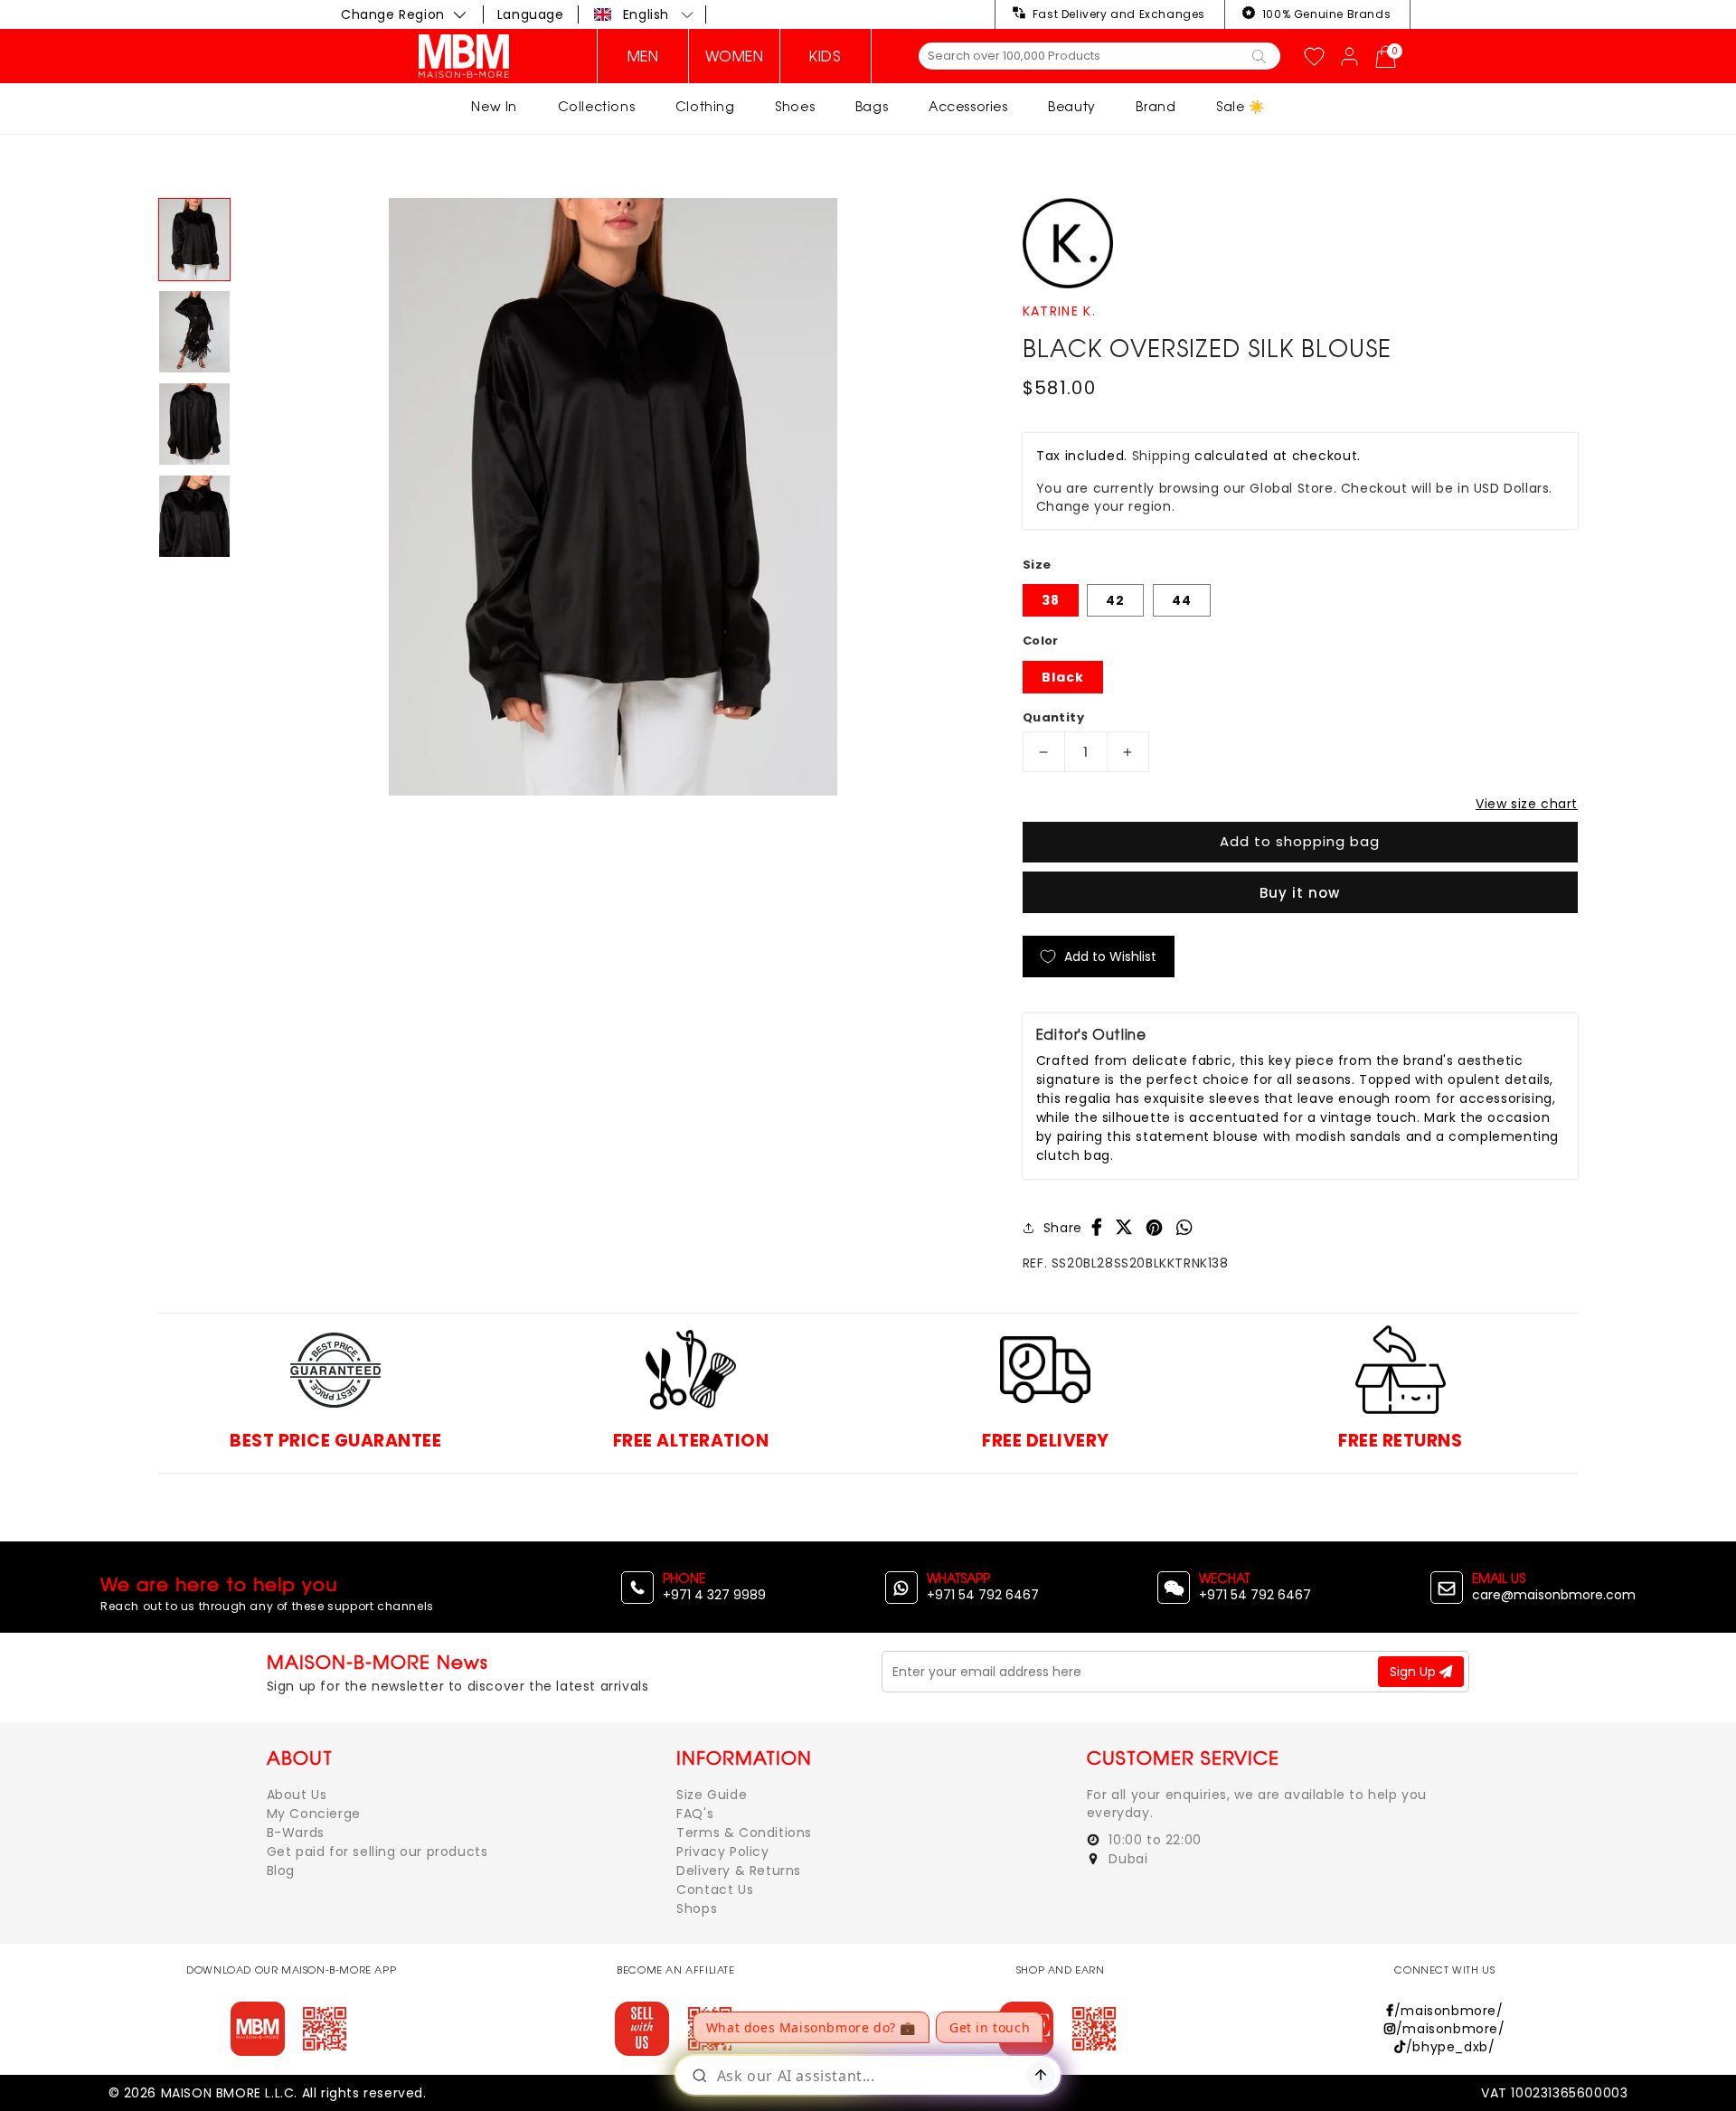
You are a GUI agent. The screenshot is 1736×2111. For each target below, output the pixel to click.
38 (1051, 600)
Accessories (968, 106)
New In (494, 106)
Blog (281, 1871)
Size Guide (712, 1795)
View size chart (1527, 804)
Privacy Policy (722, 1852)
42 (1115, 600)
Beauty (1072, 106)
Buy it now (1300, 893)
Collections (597, 106)
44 (1182, 600)
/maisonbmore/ (1448, 2011)
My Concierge (314, 1814)
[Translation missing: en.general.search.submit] (1259, 55)
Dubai (1127, 1859)
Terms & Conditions (744, 1833)
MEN (643, 56)
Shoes (795, 106)
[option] (613, 497)
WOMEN (735, 56)
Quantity (1053, 717)
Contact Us (715, 1890)
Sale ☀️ (1241, 106)
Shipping (1161, 456)
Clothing (705, 106)
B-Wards (296, 1833)
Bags (872, 106)
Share (1063, 1228)
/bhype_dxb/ (1450, 2047)
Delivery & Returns (739, 1871)
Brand (1156, 106)
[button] (644, 14)
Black (1063, 677)
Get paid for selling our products (377, 1852)
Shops (697, 1908)
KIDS (825, 56)
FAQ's (695, 1814)
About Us (297, 1795)
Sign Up (1415, 1672)
